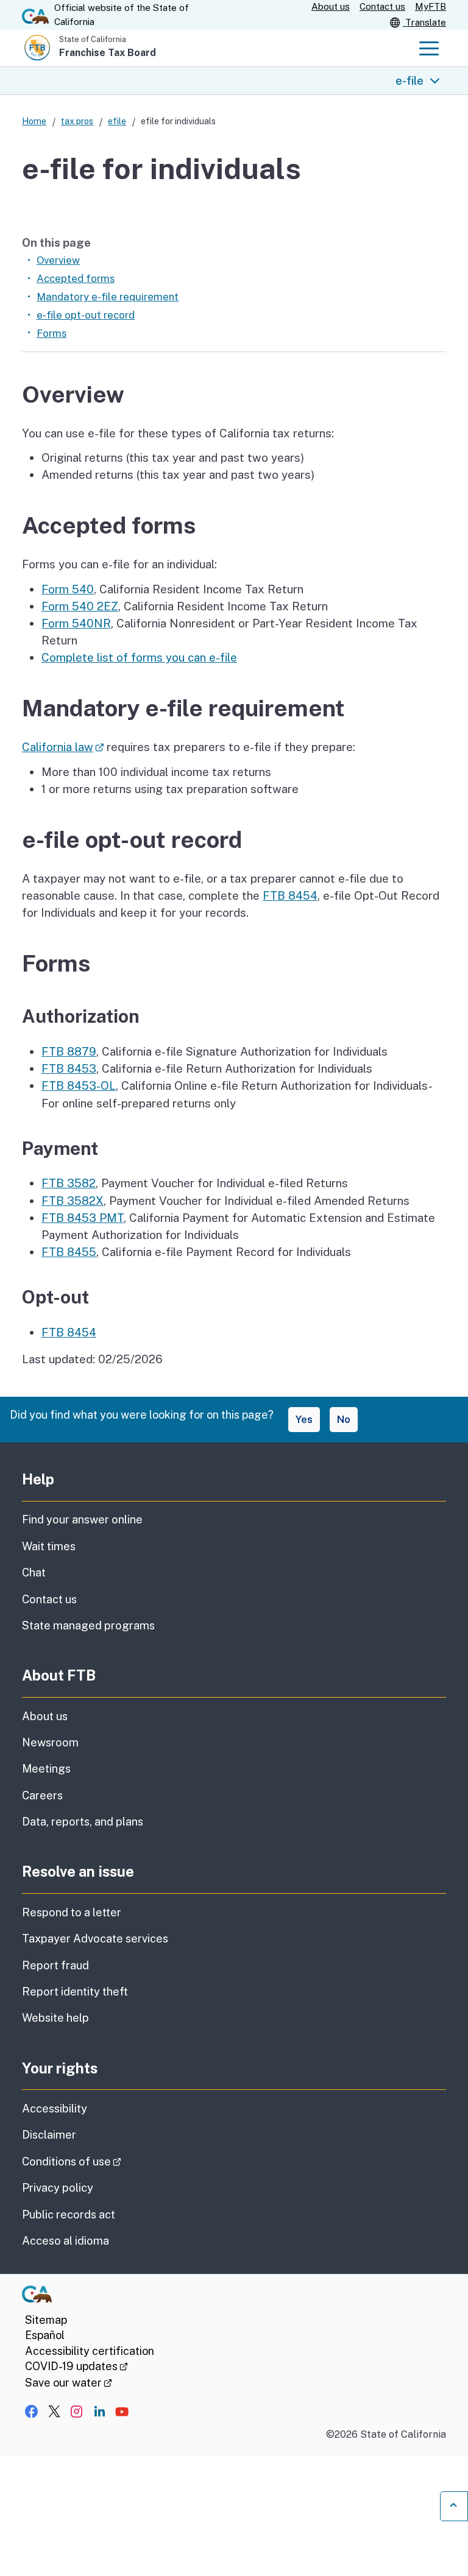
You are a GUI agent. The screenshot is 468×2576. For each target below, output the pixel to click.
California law (63, 747)
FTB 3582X (73, 1201)
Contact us (382, 6)
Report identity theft (75, 1992)
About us (331, 6)
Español (45, 2335)
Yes (304, 1419)
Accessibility (55, 2108)
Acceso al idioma (66, 2241)
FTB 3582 (69, 1183)
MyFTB (431, 6)
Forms (51, 333)
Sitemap (46, 2320)
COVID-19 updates (76, 2366)
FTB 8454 (290, 895)
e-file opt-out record (86, 315)
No (344, 1419)
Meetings (46, 1769)
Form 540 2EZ (80, 606)
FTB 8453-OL (79, 1085)
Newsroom (50, 1742)
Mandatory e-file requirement (108, 297)
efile (117, 121)
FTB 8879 (69, 1051)
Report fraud (55, 1965)
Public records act (69, 2214)
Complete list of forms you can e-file (139, 657)
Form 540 (68, 589)
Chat (34, 1572)
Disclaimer (49, 2135)
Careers (42, 1795)
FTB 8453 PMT (83, 1218)
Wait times (49, 1546)
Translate (424, 22)
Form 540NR (76, 623)
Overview (58, 260)
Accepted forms (76, 278)
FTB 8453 (69, 1068)
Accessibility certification (90, 2351)
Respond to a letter (72, 1912)
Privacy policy (58, 2188)
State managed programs (88, 1625)
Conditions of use (106, 2161)
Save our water (69, 2383)
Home (34, 121)
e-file (409, 80)
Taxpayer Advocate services (95, 1939)
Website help (55, 2018)
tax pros (77, 121)
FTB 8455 (69, 1252)
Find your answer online (82, 1519)
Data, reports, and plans (83, 1822)
